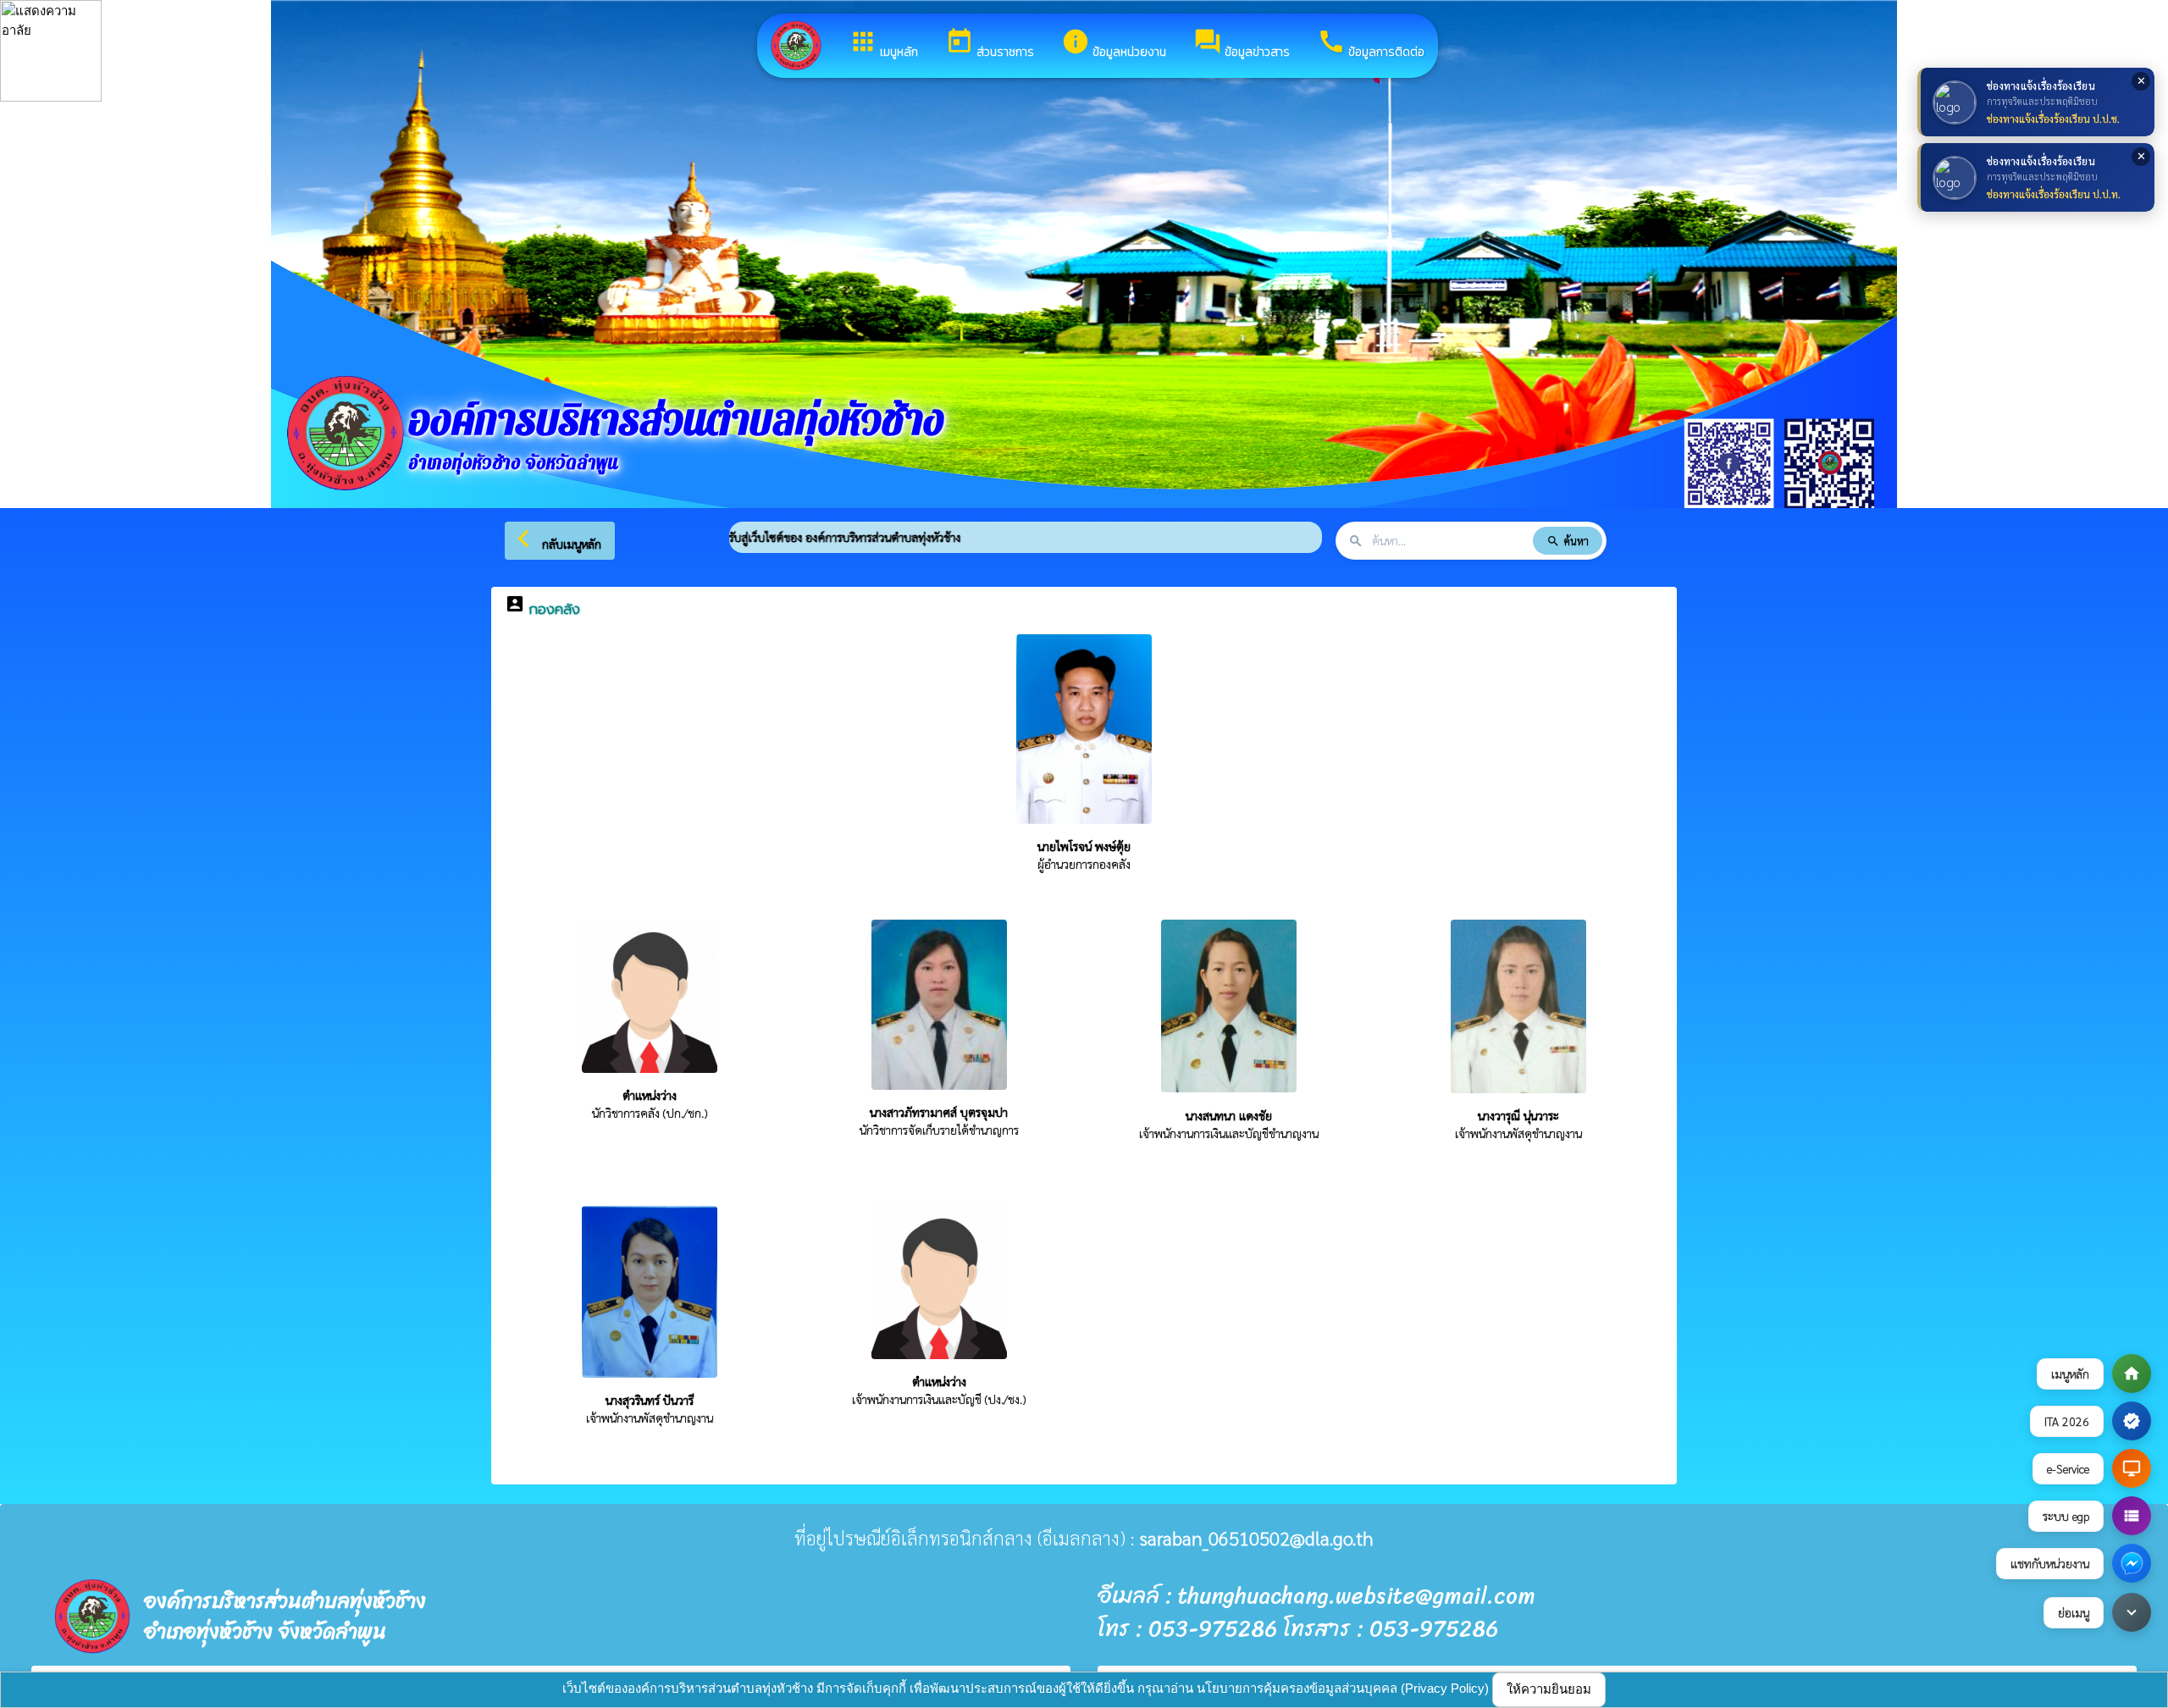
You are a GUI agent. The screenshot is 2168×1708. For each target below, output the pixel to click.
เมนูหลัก (883, 44)
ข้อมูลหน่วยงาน (1114, 44)
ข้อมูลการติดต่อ (1371, 44)
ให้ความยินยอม (1549, 1689)
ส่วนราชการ (990, 44)
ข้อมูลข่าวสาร (1242, 44)
